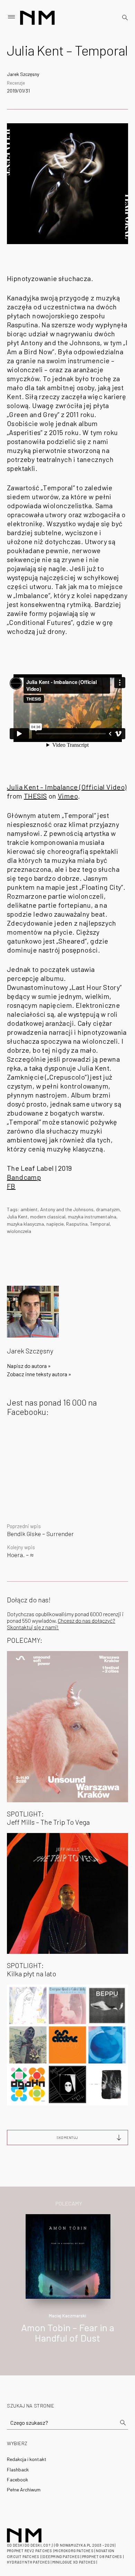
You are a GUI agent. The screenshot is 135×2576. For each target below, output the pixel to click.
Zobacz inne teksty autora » (39, 1374)
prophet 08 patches (102, 2556)
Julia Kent (17, 1217)
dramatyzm (108, 1209)
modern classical (48, 1217)
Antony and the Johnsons (67, 1209)
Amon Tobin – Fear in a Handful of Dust (68, 2333)
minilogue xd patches (74, 2562)
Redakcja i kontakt (27, 2459)
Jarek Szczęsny (23, 74)
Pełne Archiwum (24, 2490)
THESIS (35, 796)
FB (11, 1186)
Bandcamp (24, 1177)
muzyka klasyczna (25, 1224)
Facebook (17, 2479)
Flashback (18, 2469)
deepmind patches (61, 2556)
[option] (67, 2286)
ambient (29, 1209)
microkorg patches (74, 2551)
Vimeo (68, 796)
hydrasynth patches (28, 2562)
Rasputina (77, 1224)
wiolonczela (19, 1231)
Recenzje (16, 83)
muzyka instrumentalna (92, 1217)
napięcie (55, 1224)
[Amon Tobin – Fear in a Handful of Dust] (68, 2255)
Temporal (100, 1224)
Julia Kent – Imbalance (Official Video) (67, 787)
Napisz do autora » (29, 1366)
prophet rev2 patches (29, 2551)
